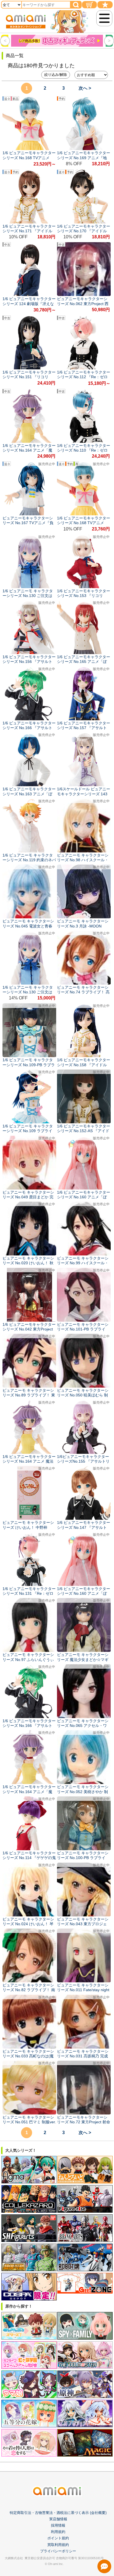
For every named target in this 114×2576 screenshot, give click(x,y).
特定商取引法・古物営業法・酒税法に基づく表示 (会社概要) (58, 2513)
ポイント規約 (58, 2538)
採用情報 (58, 2525)
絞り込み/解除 (56, 75)
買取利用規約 (58, 2545)
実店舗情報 (58, 2519)
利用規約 (58, 2532)
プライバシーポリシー (58, 2551)
